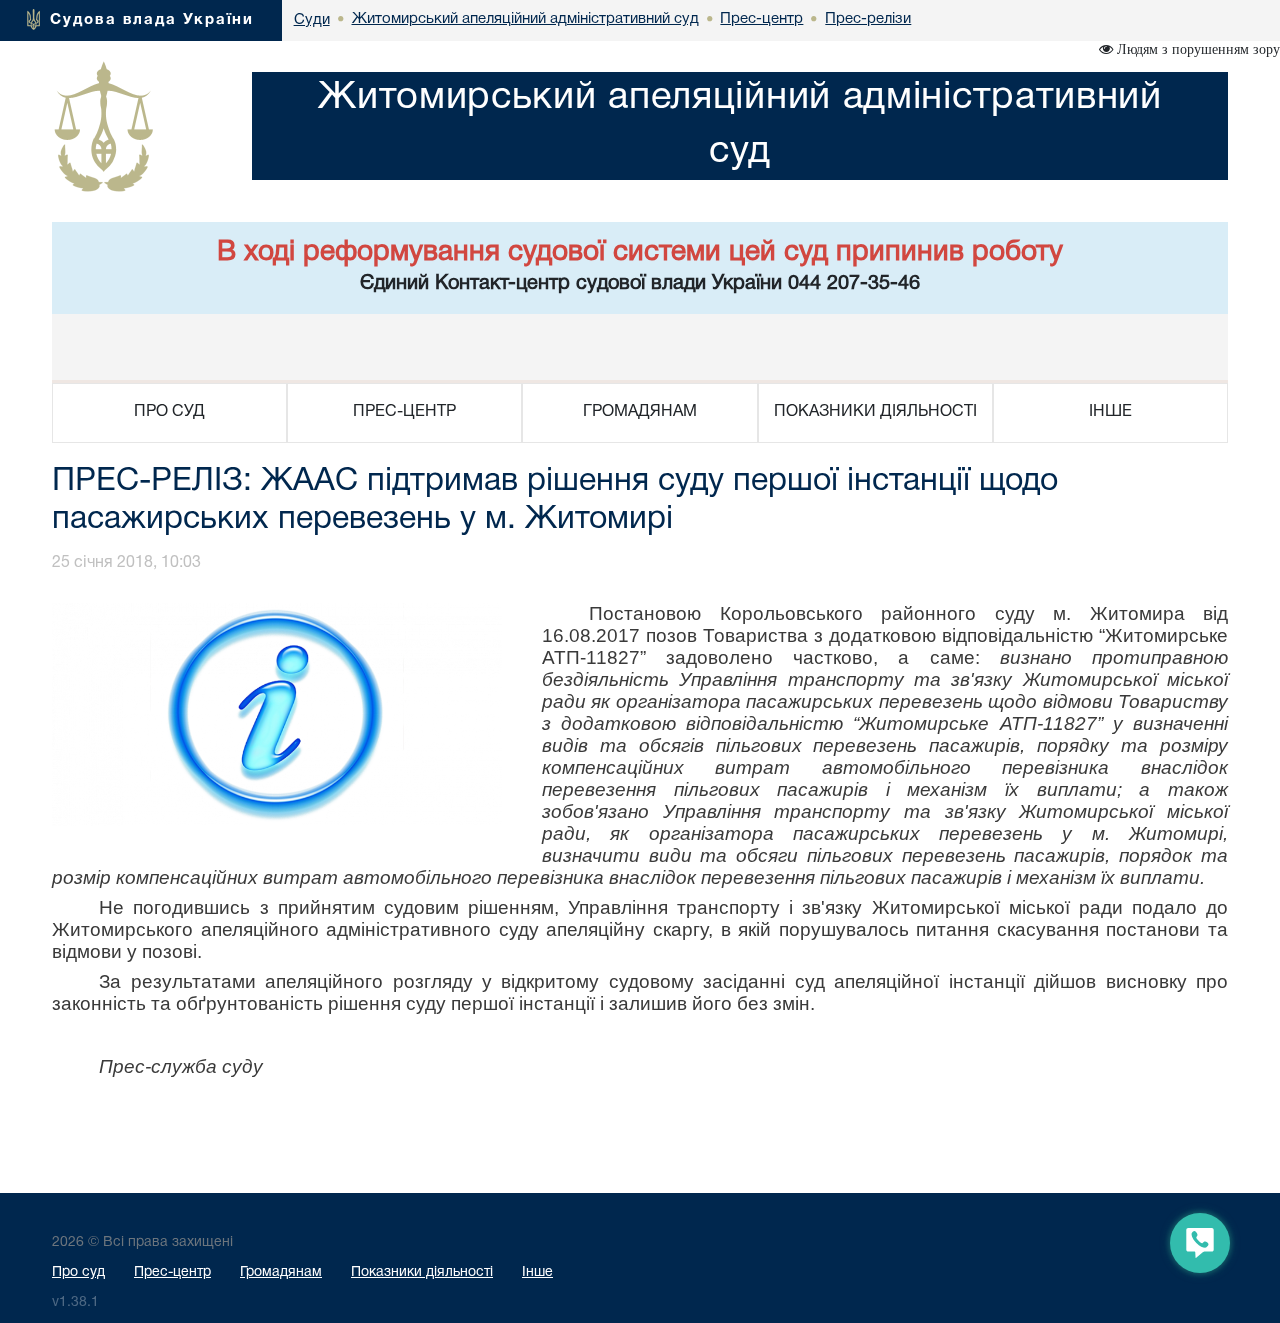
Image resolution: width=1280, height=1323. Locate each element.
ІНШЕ (1110, 412)
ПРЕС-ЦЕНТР (404, 412)
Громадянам (281, 1272)
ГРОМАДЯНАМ (640, 412)
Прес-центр (172, 1272)
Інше (537, 1272)
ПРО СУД (169, 412)
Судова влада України (152, 20)
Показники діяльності (422, 1272)
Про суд (78, 1272)
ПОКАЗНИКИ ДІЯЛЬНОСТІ (875, 412)
